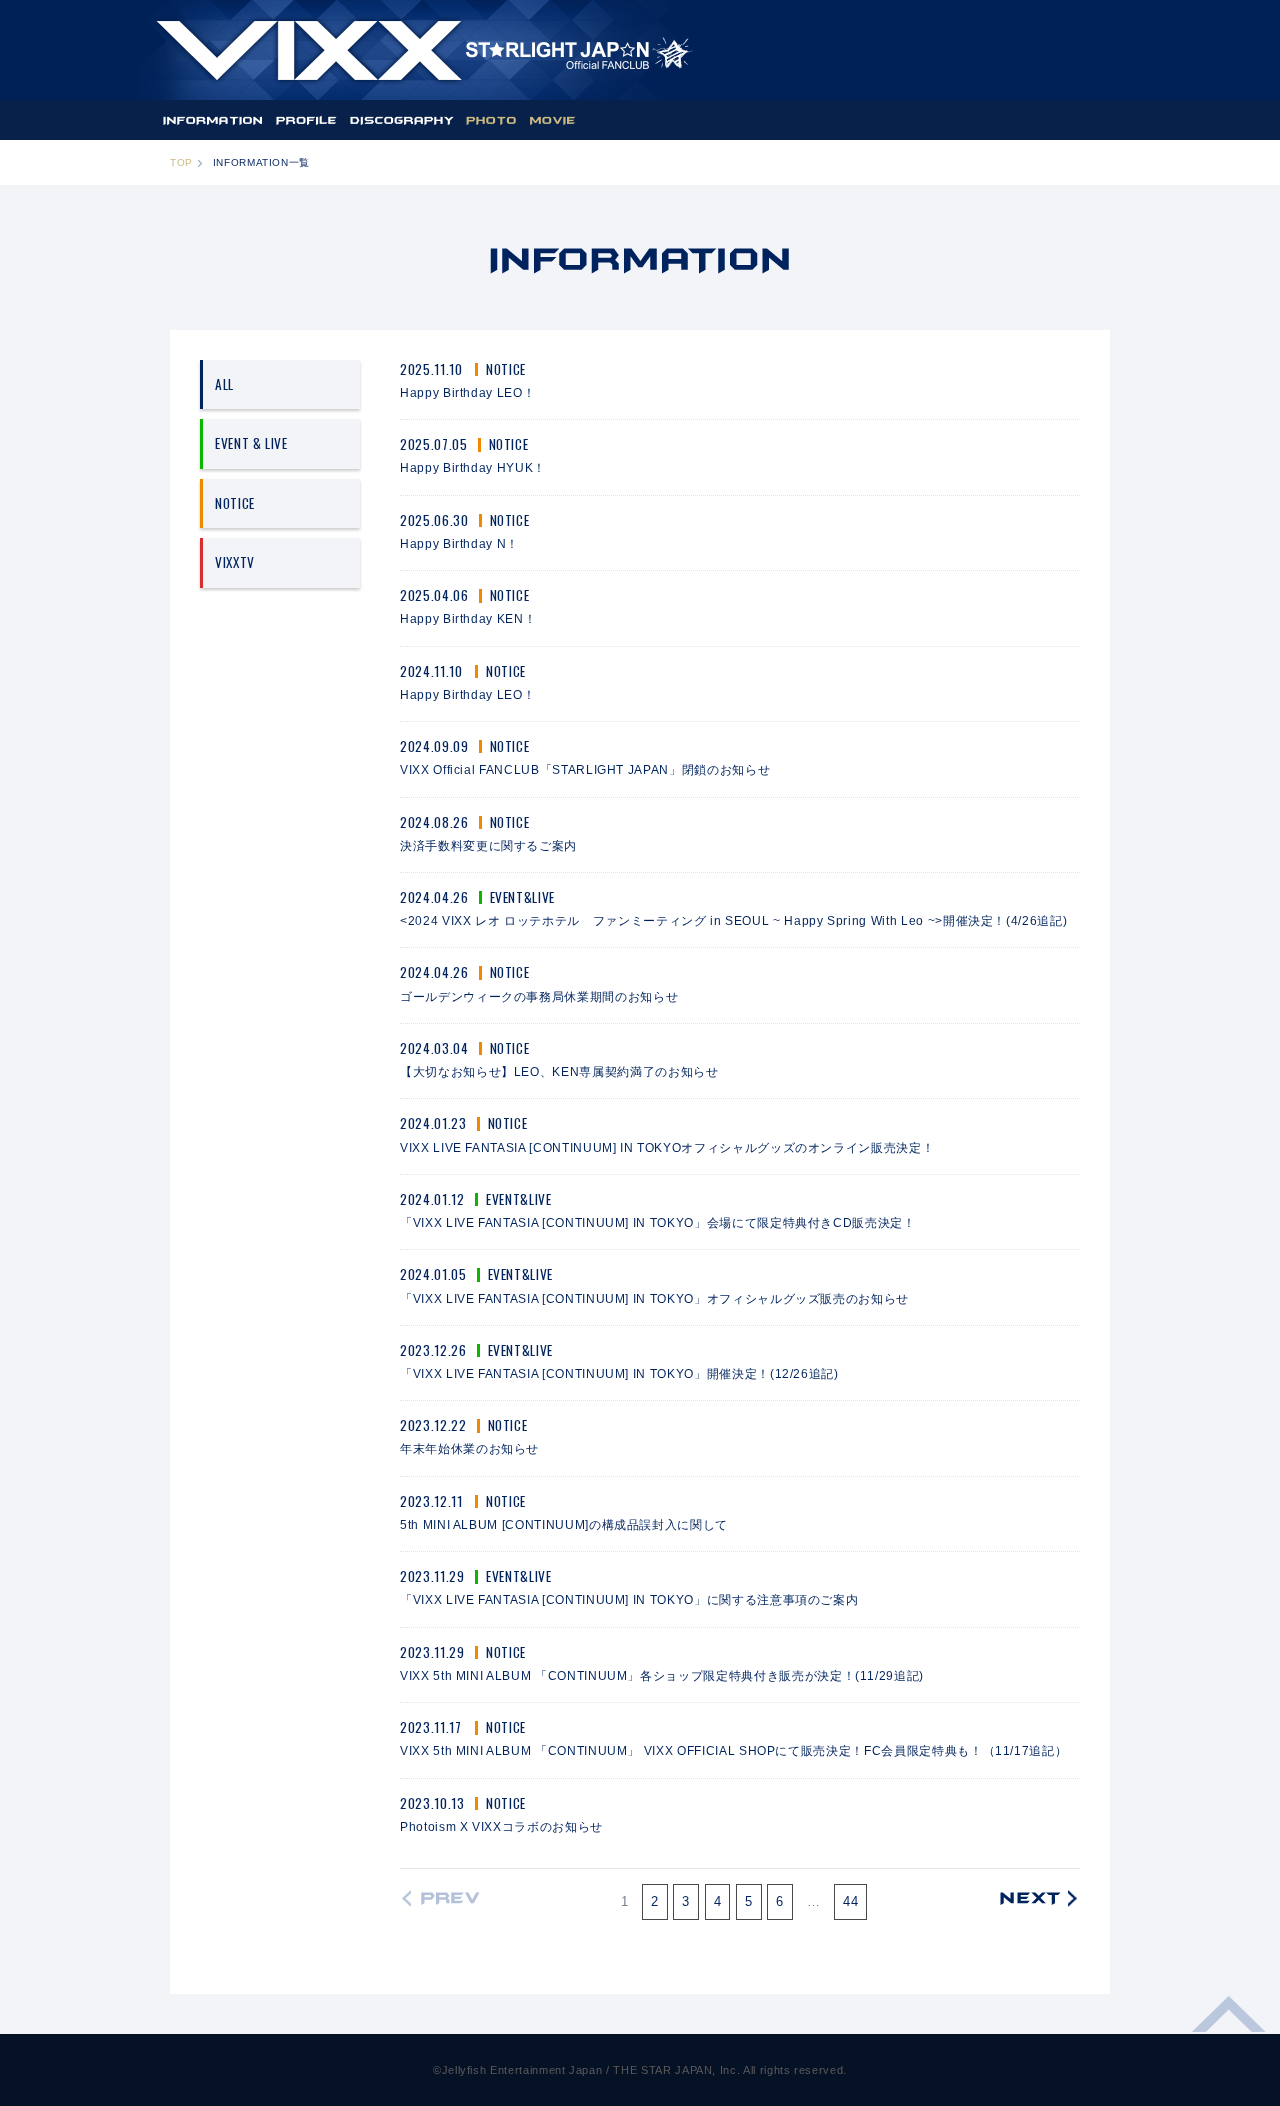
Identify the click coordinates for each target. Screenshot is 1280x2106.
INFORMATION (212, 120)
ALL (224, 384)
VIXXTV (235, 562)
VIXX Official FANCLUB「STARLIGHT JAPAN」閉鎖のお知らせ (585, 769)
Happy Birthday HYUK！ (473, 467)
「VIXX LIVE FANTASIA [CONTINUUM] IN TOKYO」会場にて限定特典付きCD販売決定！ (658, 1222)
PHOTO (491, 120)
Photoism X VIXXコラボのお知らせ (501, 1826)
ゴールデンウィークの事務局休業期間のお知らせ (539, 996)
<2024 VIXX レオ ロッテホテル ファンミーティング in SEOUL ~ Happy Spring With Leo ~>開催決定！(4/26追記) (733, 920)
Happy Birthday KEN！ (468, 618)
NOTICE (235, 503)
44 (850, 1901)
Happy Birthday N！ (459, 543)
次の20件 (1034, 1899)
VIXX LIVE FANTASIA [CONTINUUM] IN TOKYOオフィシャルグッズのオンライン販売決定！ (667, 1147)
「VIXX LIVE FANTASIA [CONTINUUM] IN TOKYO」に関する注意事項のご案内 (629, 1599)
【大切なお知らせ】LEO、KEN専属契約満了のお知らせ (559, 1071)
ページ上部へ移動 (1229, 2026)
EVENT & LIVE (251, 443)
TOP (181, 162)
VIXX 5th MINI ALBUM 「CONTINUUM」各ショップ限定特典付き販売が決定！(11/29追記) (662, 1675)
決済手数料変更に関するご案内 (488, 845)
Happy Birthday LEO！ (467, 392)
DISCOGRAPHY (402, 120)
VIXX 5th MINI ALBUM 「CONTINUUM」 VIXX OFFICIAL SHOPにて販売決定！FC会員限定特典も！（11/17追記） (733, 1750)
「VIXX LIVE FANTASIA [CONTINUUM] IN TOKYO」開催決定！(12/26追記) (619, 1373)
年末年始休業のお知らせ (469, 1448)
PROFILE (307, 120)
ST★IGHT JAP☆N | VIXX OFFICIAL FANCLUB (424, 50)
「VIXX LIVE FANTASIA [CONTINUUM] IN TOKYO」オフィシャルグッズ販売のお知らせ (654, 1298)
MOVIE (552, 120)
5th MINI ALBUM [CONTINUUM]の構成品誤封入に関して (564, 1524)
